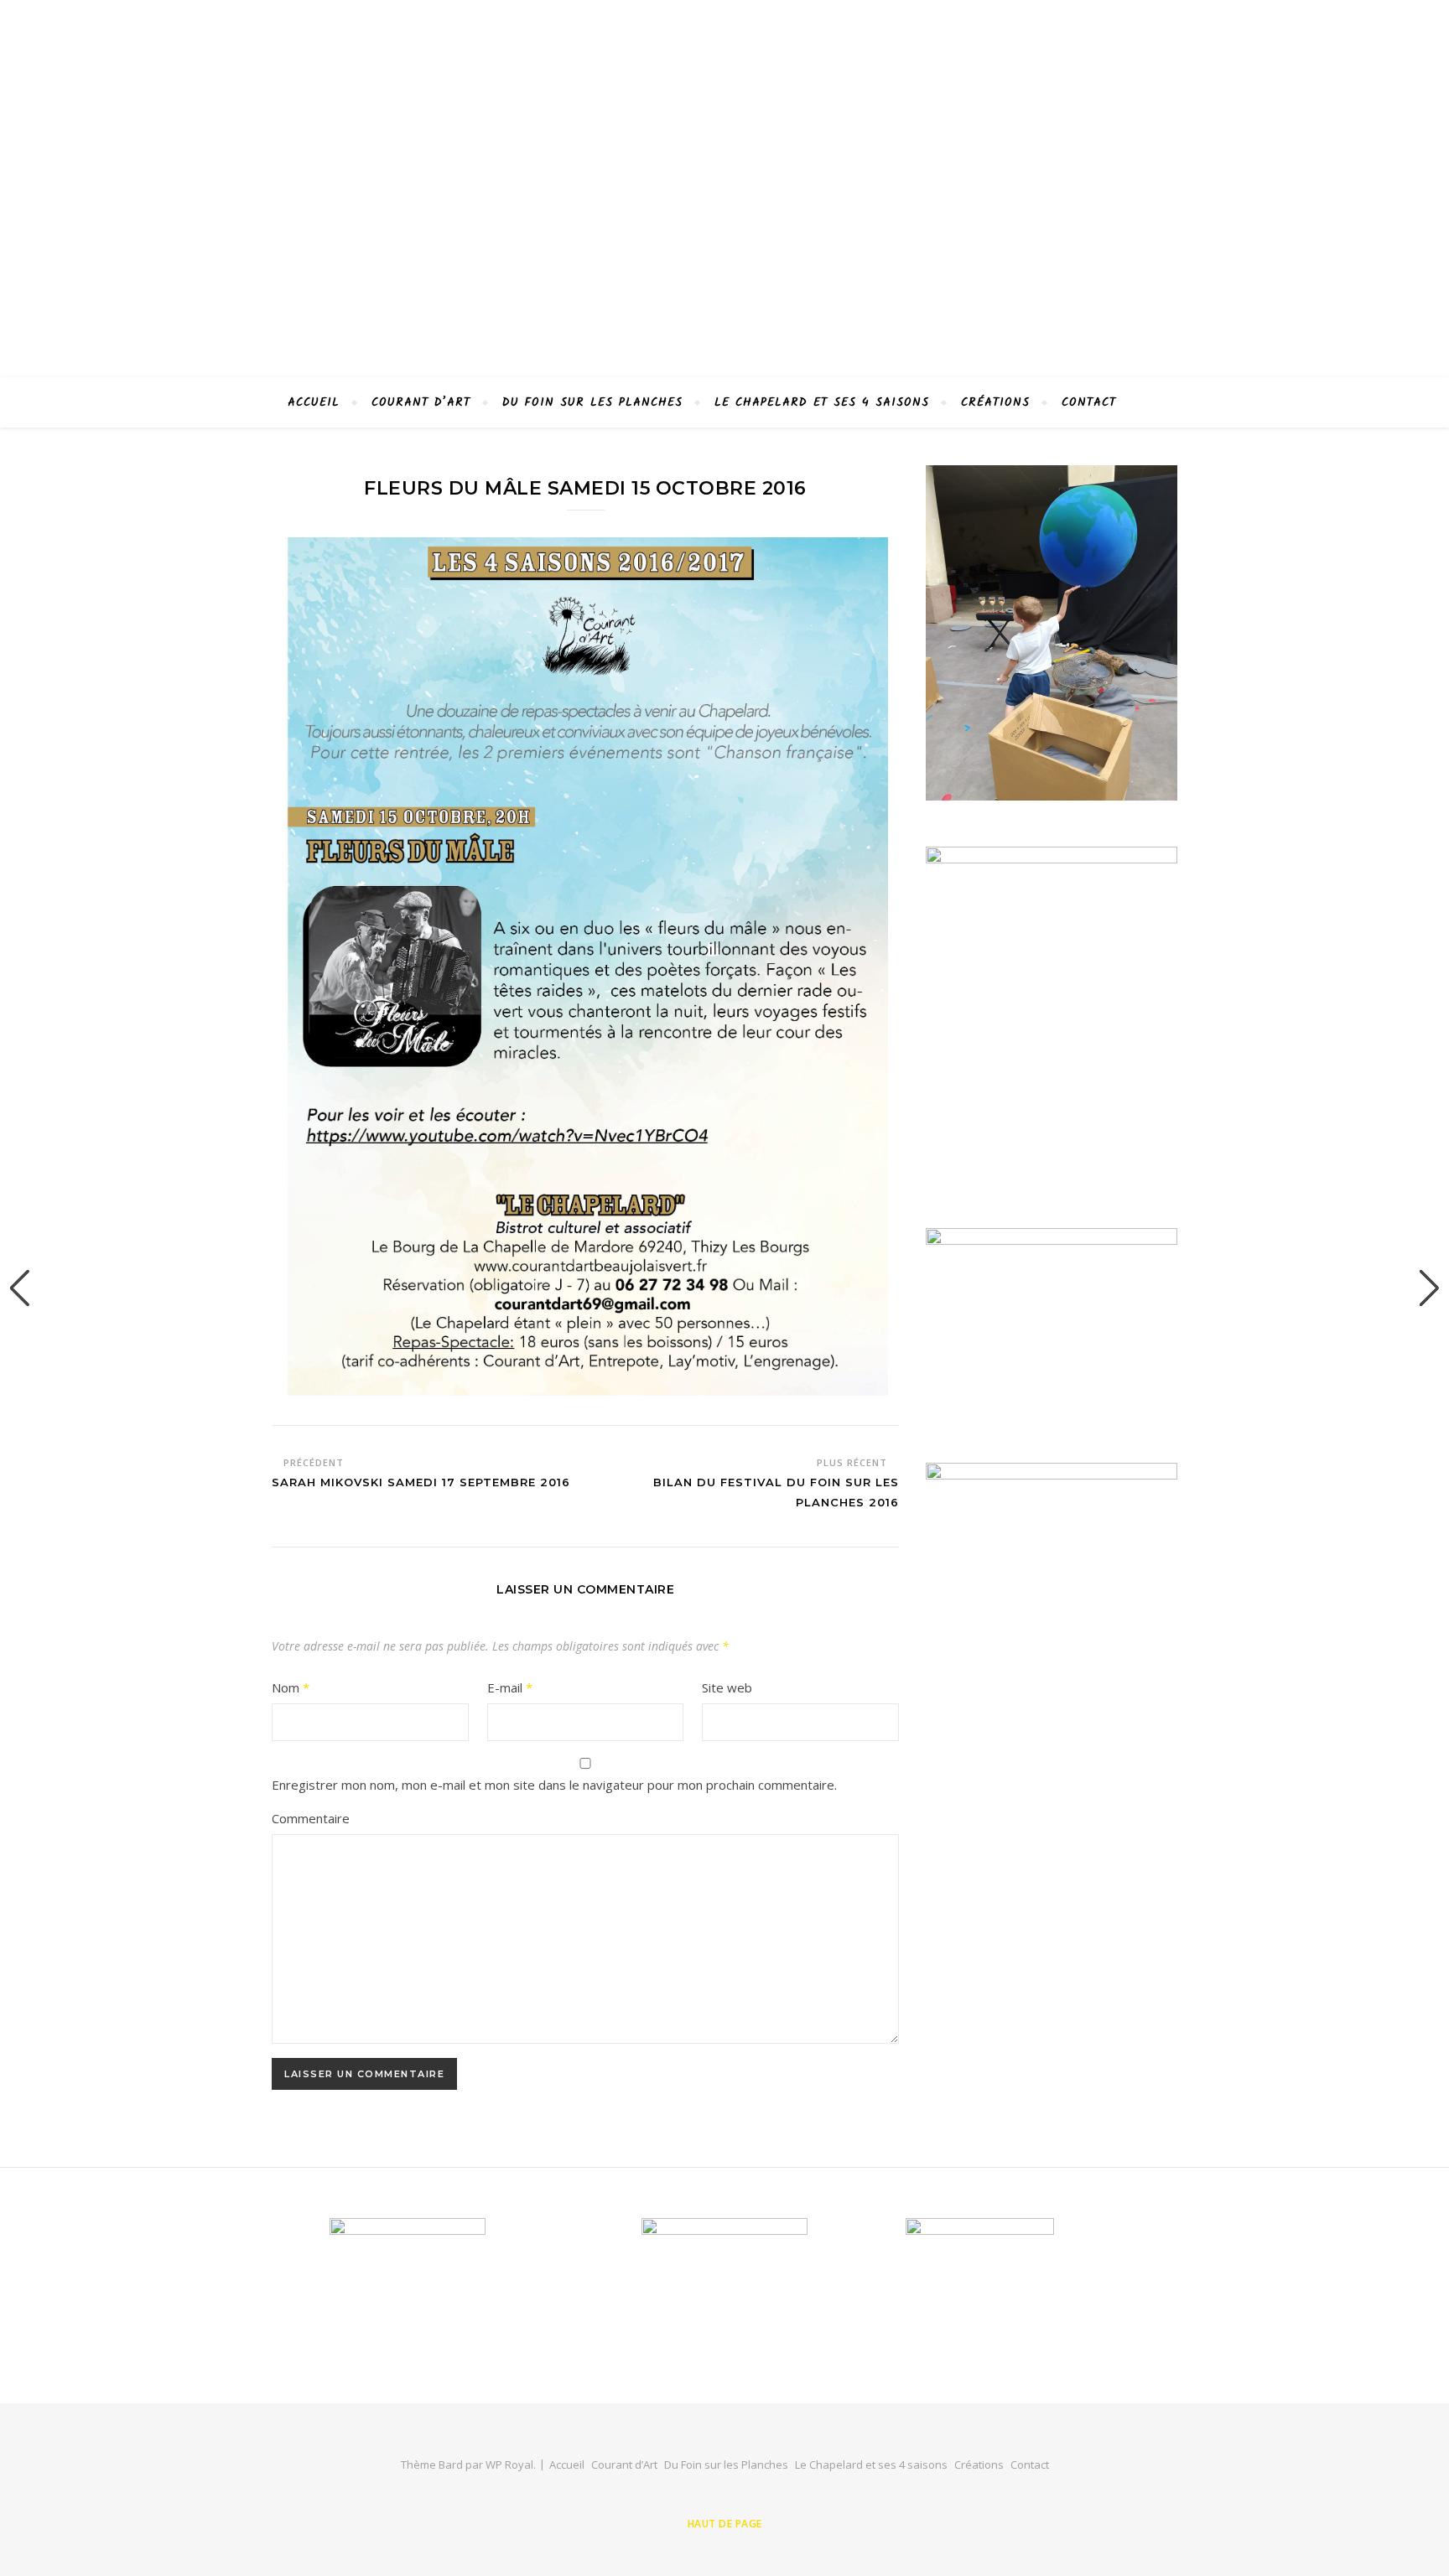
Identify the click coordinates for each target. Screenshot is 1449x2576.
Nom (291, 1687)
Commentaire (311, 1818)
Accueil (314, 402)
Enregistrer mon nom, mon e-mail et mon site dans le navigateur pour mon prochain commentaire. (554, 1785)
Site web (727, 1687)
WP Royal (509, 2465)
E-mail (510, 1687)
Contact (1089, 402)
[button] (20, 1288)
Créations (995, 402)
